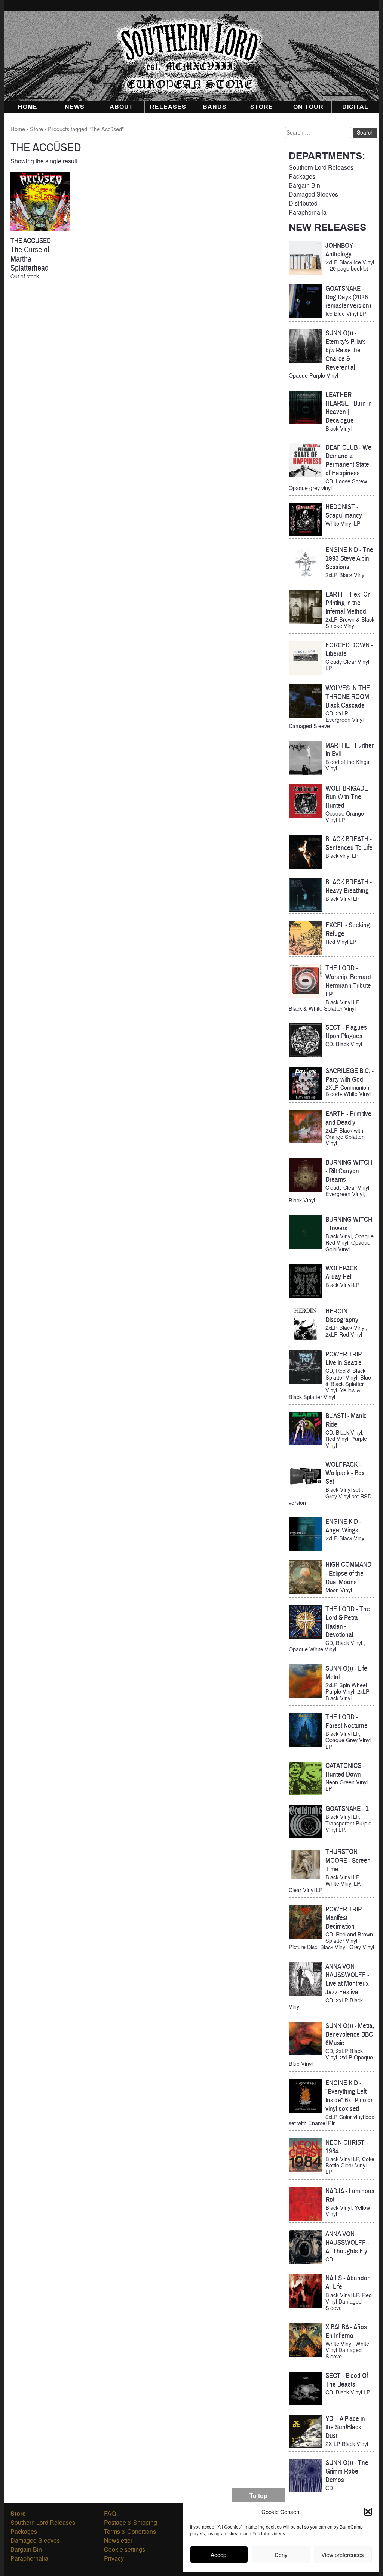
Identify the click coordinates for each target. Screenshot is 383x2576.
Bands (215, 107)
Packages (302, 176)
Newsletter (118, 2540)
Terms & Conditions (130, 2531)
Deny (281, 2555)
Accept (219, 2555)
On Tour (308, 107)
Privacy (114, 2558)
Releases (168, 107)
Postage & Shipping (131, 2522)
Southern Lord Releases (321, 167)
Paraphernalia (308, 212)
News (75, 107)
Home (28, 107)
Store (262, 107)
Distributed (303, 203)
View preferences (343, 2555)
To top (258, 2495)
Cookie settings (125, 2549)
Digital (355, 107)
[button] (368, 2512)
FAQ (110, 2513)
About (121, 107)
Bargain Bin (304, 185)
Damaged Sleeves (313, 194)
